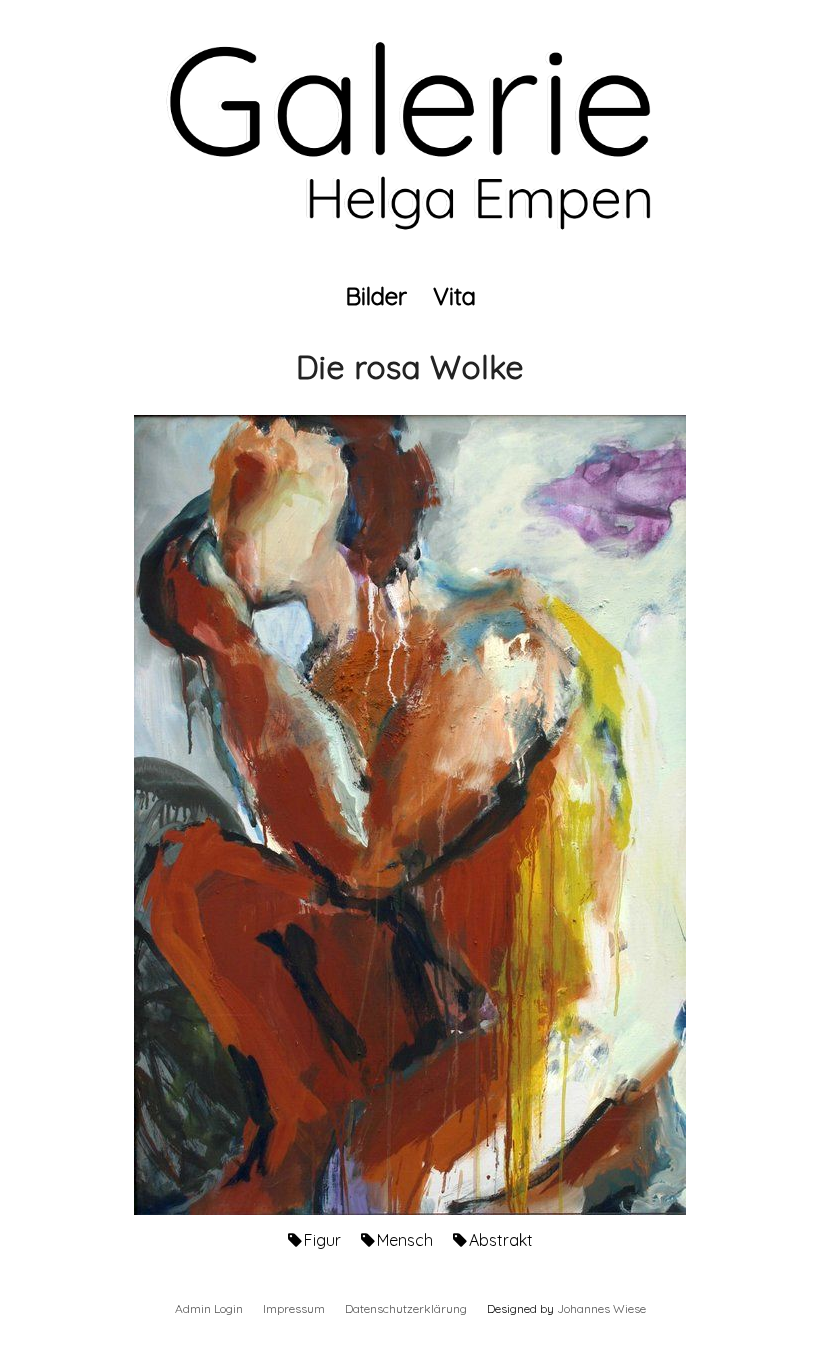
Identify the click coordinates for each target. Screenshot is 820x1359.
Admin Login (209, 1308)
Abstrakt (501, 1240)
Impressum (294, 1308)
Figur (322, 1240)
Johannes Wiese (601, 1308)
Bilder (376, 296)
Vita (454, 296)
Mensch (405, 1240)
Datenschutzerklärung (406, 1308)
